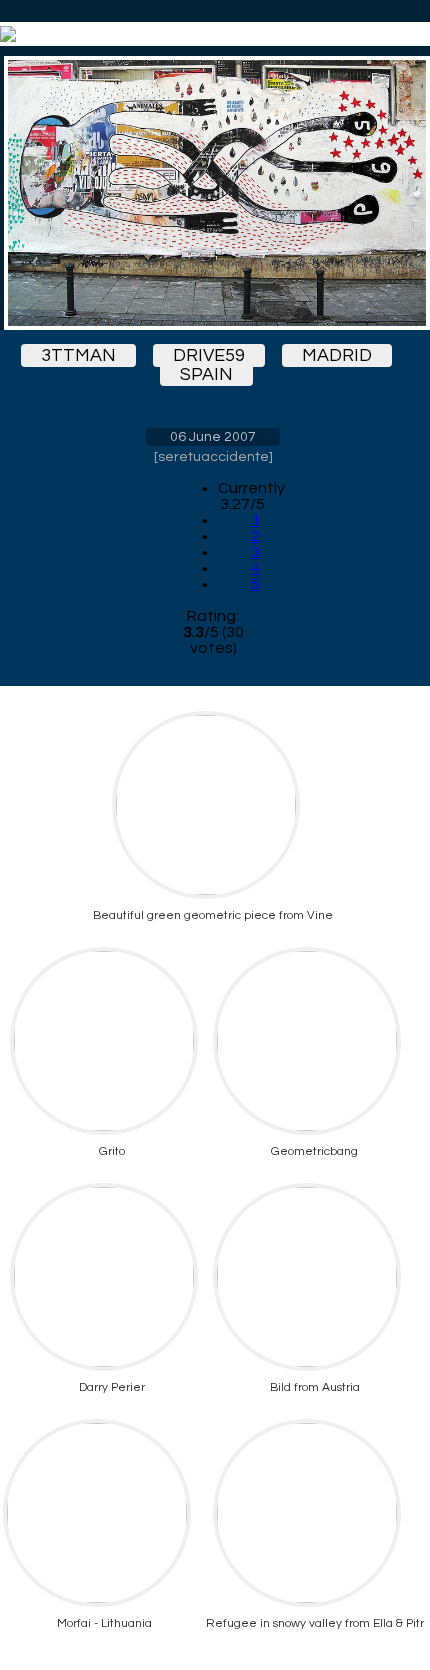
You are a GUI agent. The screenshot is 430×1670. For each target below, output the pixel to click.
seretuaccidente (213, 457)
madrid (337, 355)
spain (206, 374)
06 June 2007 (213, 437)
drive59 (209, 355)
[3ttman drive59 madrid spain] (213, 193)
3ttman (78, 355)
